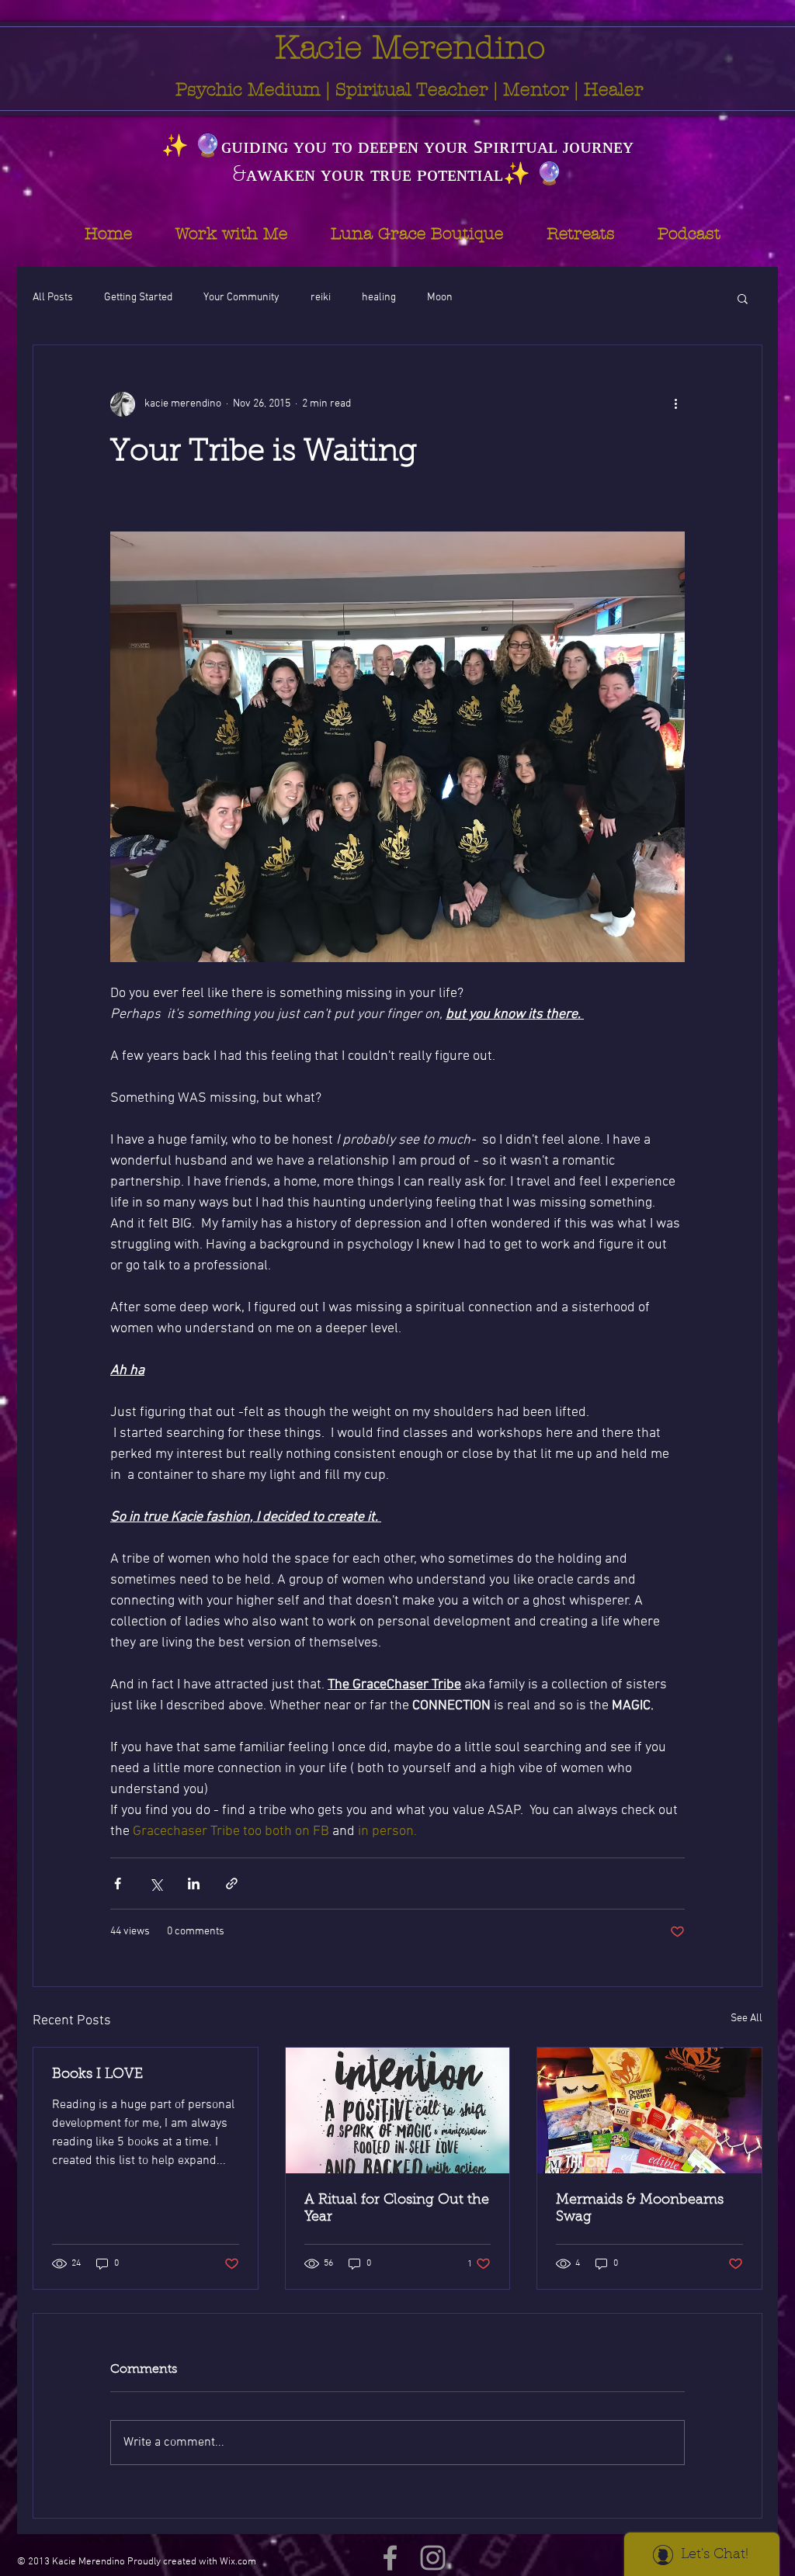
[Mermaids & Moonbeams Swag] (649, 2110)
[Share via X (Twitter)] (156, 1884)
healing (379, 298)
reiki (321, 298)
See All (746, 2019)
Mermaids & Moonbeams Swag (640, 2209)
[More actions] (675, 404)
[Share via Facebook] (118, 1884)
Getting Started (138, 298)
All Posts (53, 298)
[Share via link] (232, 1884)
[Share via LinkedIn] (194, 1884)
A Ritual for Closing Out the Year (397, 2209)
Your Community (241, 298)
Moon (440, 298)
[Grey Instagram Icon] (433, 2558)
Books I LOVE (97, 2075)
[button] (743, 298)
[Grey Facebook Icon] (390, 2558)
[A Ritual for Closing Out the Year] (398, 2110)
